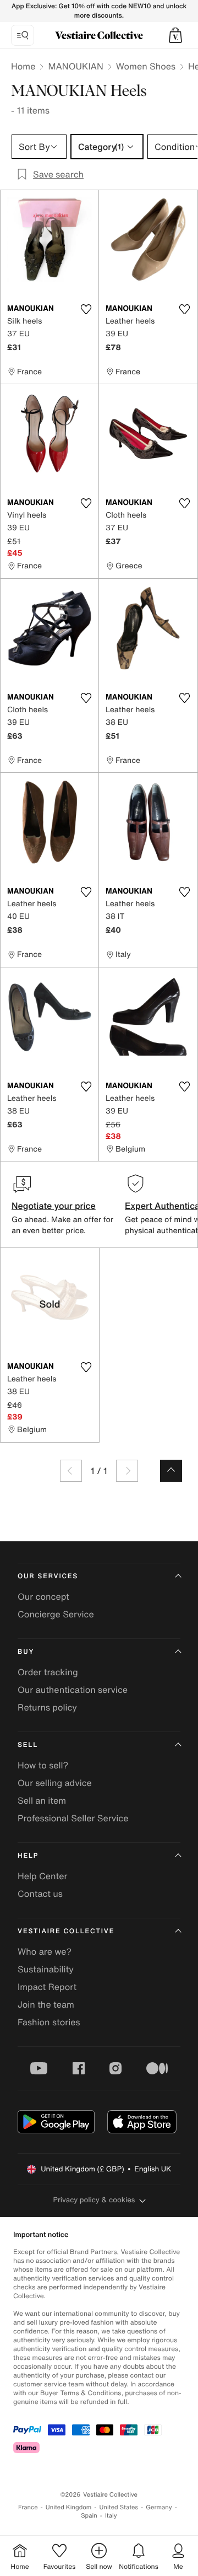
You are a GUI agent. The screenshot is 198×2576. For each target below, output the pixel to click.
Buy (26, 1652)
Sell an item (42, 1800)
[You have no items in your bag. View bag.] (175, 35)
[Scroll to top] (171, 1471)
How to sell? (43, 1765)
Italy (111, 2516)
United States (119, 2507)
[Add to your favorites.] (86, 309)
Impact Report (47, 1987)
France (28, 2507)
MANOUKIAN (75, 66)
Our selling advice (55, 1783)
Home (23, 66)
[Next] (127, 1471)
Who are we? (45, 1951)
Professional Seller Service (73, 1818)
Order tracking (48, 1672)
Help (28, 1856)
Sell (28, 1745)
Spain (89, 2516)
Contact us (40, 1894)
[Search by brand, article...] (23, 35)
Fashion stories (49, 2022)
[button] (175, 35)
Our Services (48, 1576)
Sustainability (46, 1969)
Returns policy (47, 1707)
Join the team (46, 2004)
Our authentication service (73, 1690)
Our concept (43, 1596)
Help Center (42, 1876)
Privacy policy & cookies (94, 2200)
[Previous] (71, 1471)
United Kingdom (69, 2507)
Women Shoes (146, 66)
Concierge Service (56, 1614)
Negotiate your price (54, 1206)
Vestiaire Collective (66, 1931)
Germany (159, 2507)
